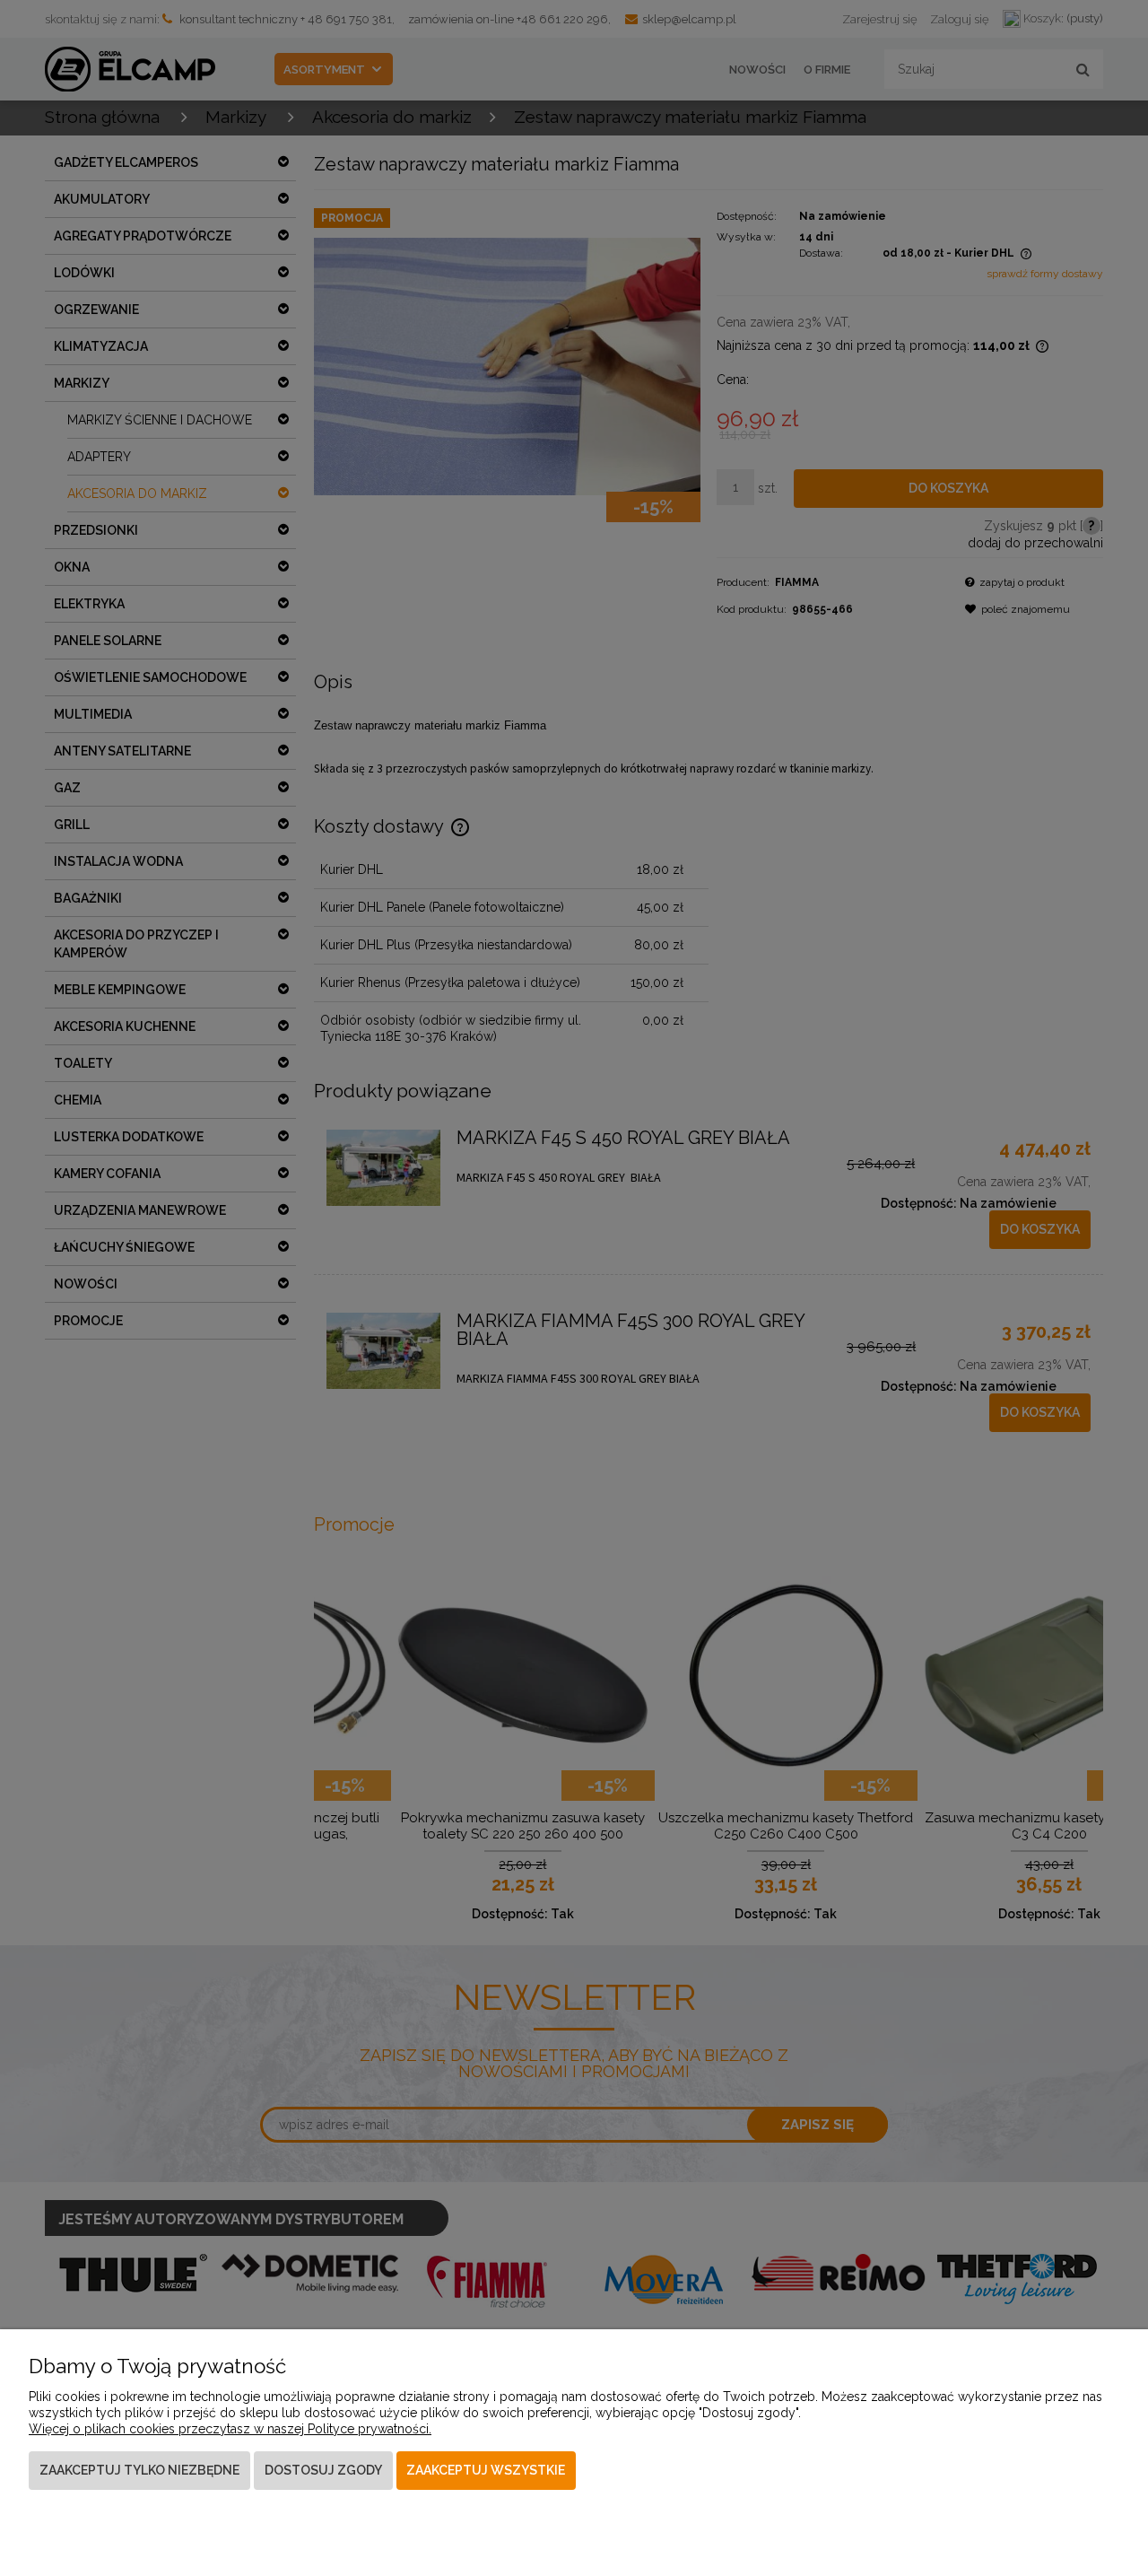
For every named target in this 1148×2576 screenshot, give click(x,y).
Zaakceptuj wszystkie (486, 2470)
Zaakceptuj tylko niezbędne (139, 2470)
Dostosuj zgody (323, 2470)
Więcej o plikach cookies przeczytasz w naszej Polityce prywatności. (230, 2429)
